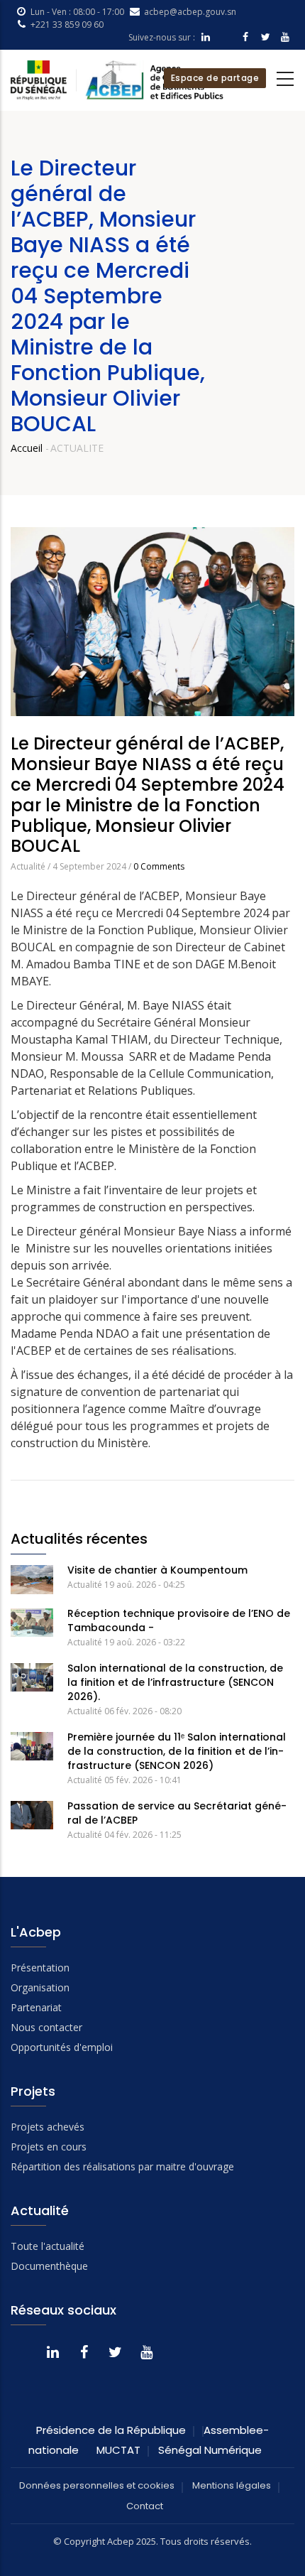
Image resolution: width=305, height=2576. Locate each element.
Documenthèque (49, 2266)
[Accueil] (117, 80)
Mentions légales (232, 2485)
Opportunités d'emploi (62, 2047)
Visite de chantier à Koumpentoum (157, 1570)
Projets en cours (49, 2147)
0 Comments (159, 866)
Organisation (40, 1987)
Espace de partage (215, 78)
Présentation (40, 1968)
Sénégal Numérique (210, 2450)
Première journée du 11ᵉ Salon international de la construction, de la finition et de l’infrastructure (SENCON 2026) (177, 1751)
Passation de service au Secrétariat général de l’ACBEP (177, 1813)
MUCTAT (118, 2450)
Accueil (27, 448)
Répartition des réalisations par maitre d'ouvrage (122, 2166)
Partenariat (36, 2007)
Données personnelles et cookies (97, 2485)
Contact (145, 2506)
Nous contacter (46, 2027)
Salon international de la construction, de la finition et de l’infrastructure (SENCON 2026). (175, 1682)
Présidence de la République (111, 2430)
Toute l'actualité (48, 2246)
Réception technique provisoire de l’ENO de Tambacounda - (179, 1620)
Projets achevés (48, 2127)
